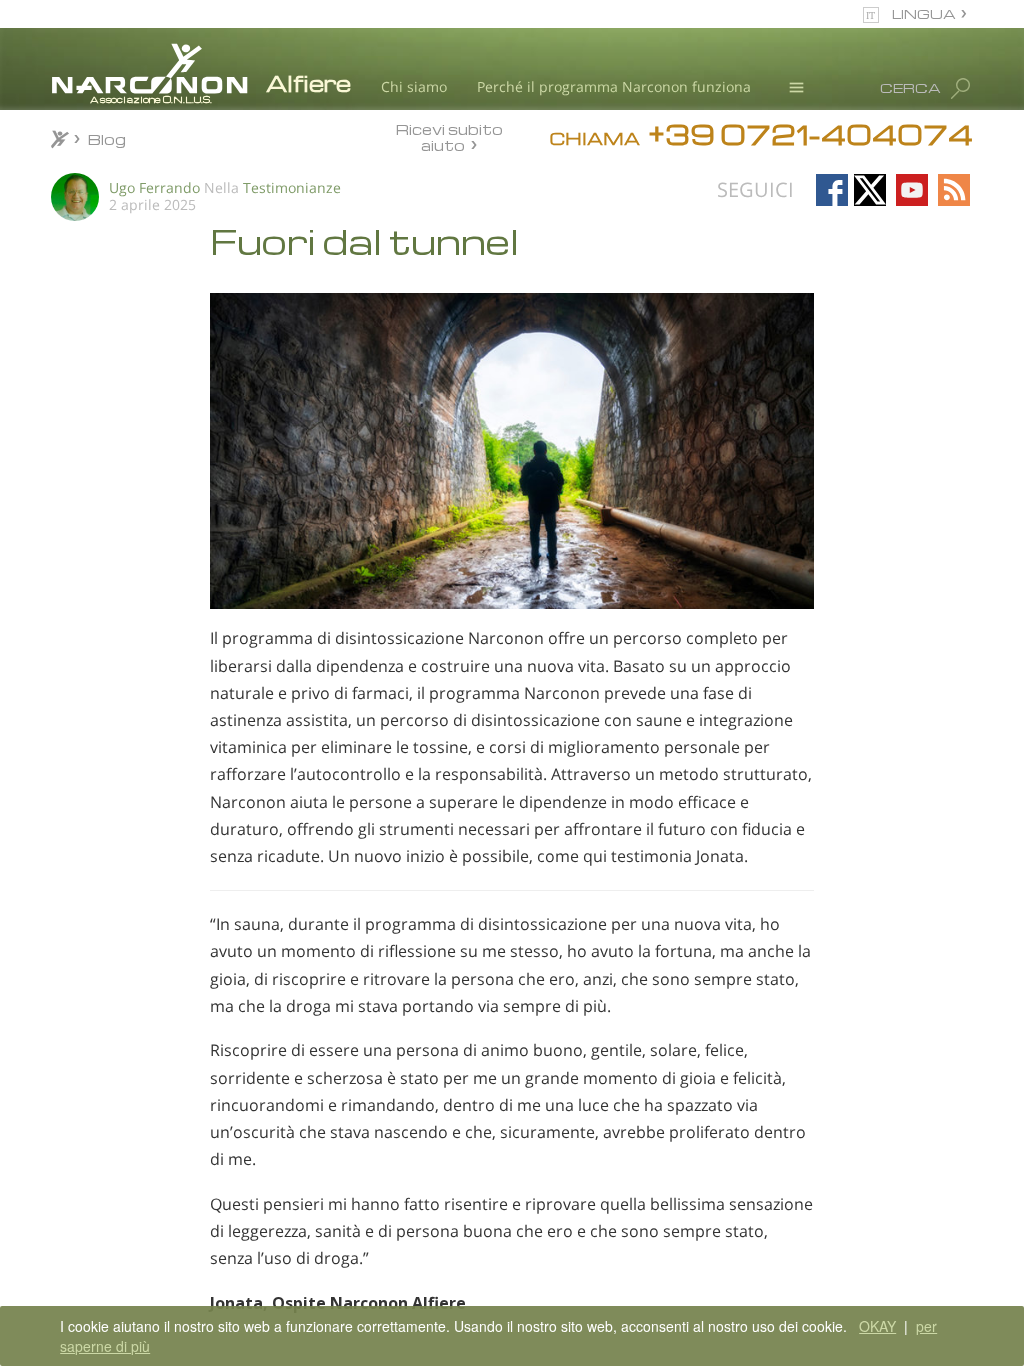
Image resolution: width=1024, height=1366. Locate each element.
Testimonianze (292, 187)
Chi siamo (414, 86)
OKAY (877, 1326)
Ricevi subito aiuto (449, 136)
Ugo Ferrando (154, 187)
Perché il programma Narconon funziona (614, 86)
